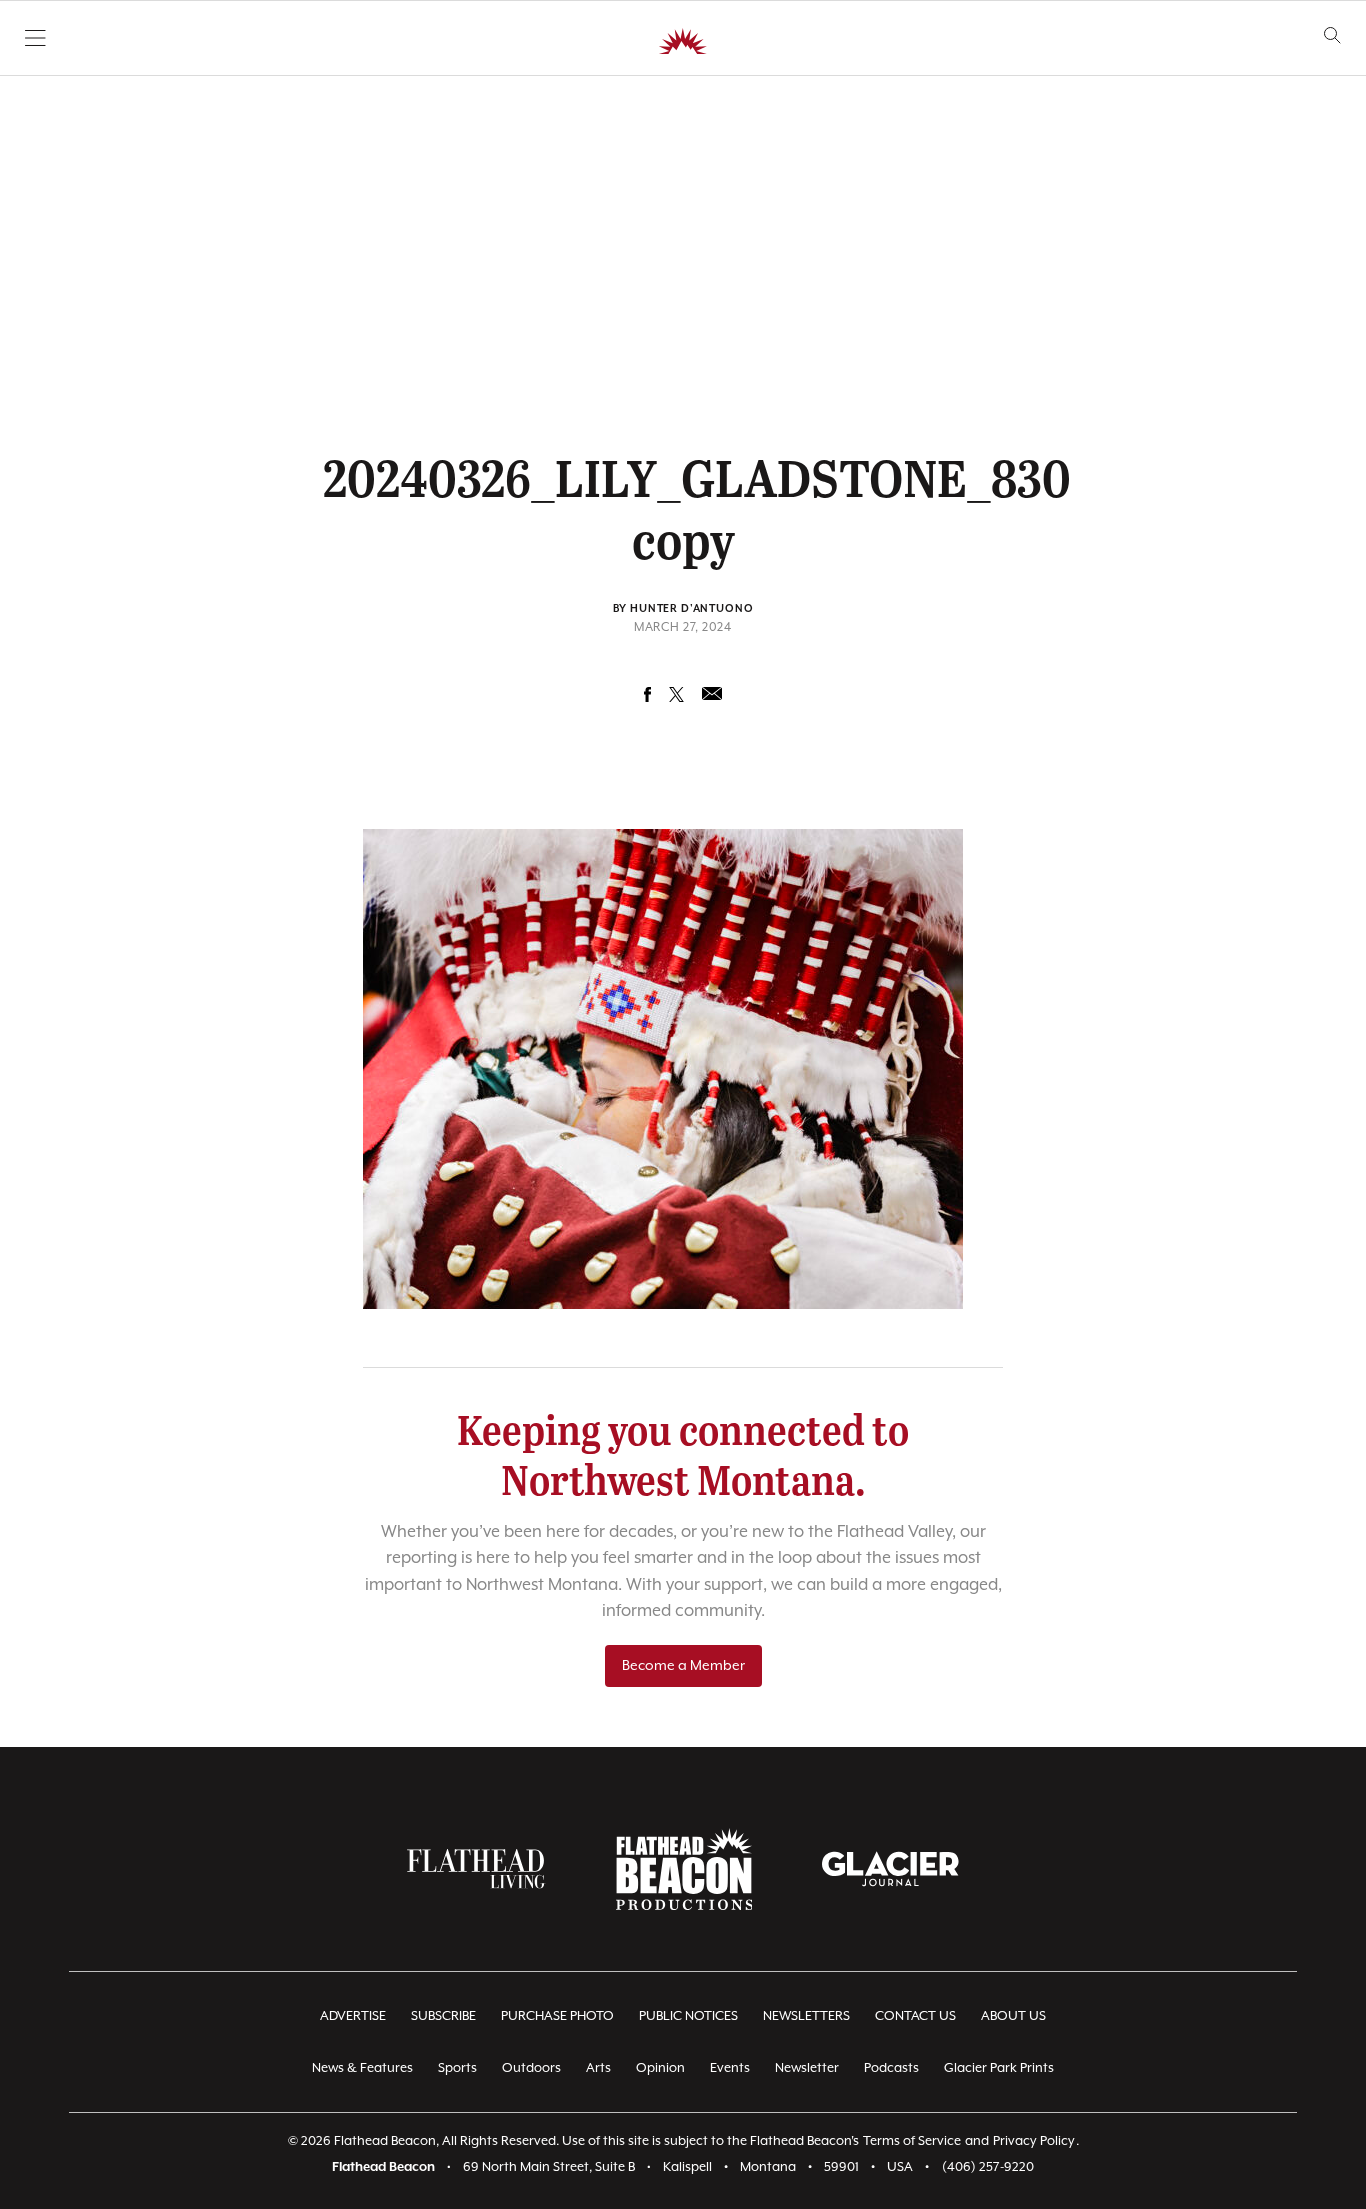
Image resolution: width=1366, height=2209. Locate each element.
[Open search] (1332, 35)
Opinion (660, 2068)
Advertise (353, 2016)
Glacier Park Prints (999, 2068)
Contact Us (915, 2016)
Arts (598, 2068)
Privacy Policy (1034, 2141)
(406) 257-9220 (988, 2167)
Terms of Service (912, 2141)
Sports (457, 2068)
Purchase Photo (557, 2016)
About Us (1013, 2016)
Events (730, 2068)
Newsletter (807, 2068)
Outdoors (531, 2068)
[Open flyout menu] (35, 38)
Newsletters (806, 2016)
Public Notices (688, 2016)
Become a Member (683, 1666)
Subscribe (443, 2016)
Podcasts (891, 2068)
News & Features (362, 2068)
